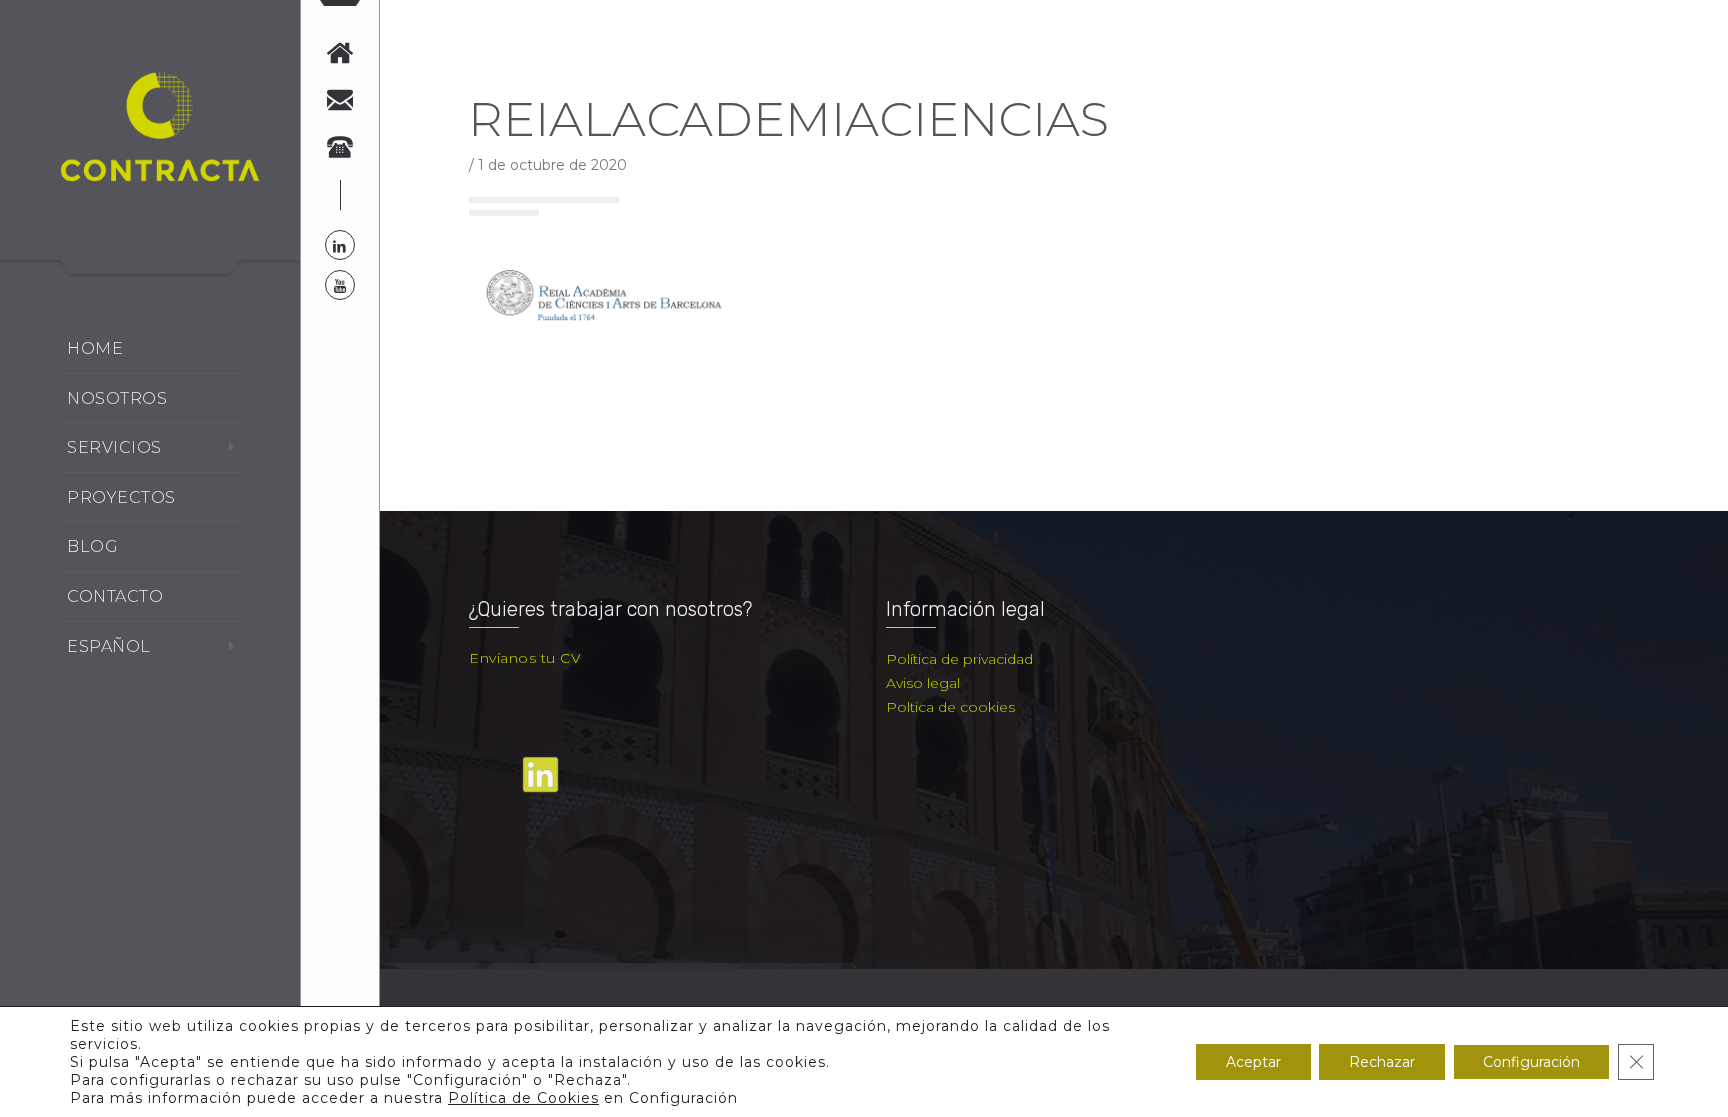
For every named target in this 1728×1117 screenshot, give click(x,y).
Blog (92, 546)
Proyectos (121, 497)
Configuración (1531, 1062)
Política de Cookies (523, 1098)
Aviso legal (923, 683)
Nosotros (117, 398)
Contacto (115, 596)
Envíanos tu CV (525, 658)
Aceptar (1253, 1062)
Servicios (114, 447)
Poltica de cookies (950, 707)
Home (95, 348)
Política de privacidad (959, 659)
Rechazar (1382, 1062)
